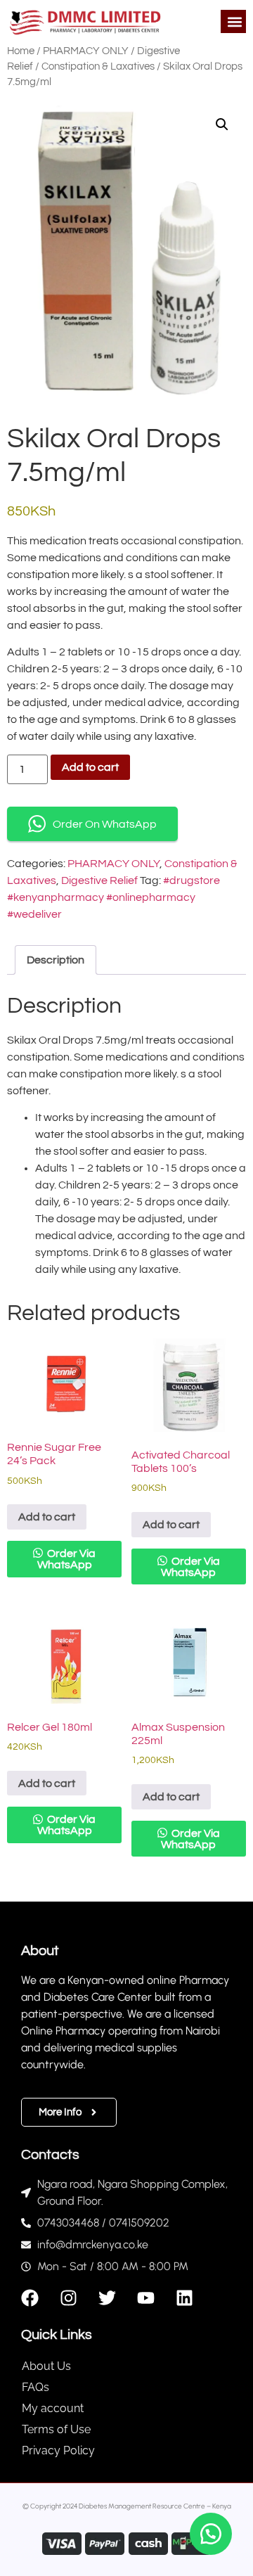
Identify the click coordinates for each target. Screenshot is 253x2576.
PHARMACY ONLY (86, 51)
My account (53, 2408)
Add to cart (90, 767)
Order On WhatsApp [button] (105, 824)
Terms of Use (56, 2429)
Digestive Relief (99, 880)
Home (21, 51)
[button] (234, 21)
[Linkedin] (184, 2298)
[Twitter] (107, 2298)
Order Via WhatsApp (67, 1559)
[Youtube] (146, 2298)
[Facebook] (30, 2298)
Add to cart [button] (47, 1517)
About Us (46, 2366)
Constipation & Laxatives (98, 66)
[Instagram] (69, 2298)
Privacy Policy (58, 2450)
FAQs (35, 2387)
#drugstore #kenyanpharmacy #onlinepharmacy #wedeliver (113, 897)
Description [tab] (56, 960)
